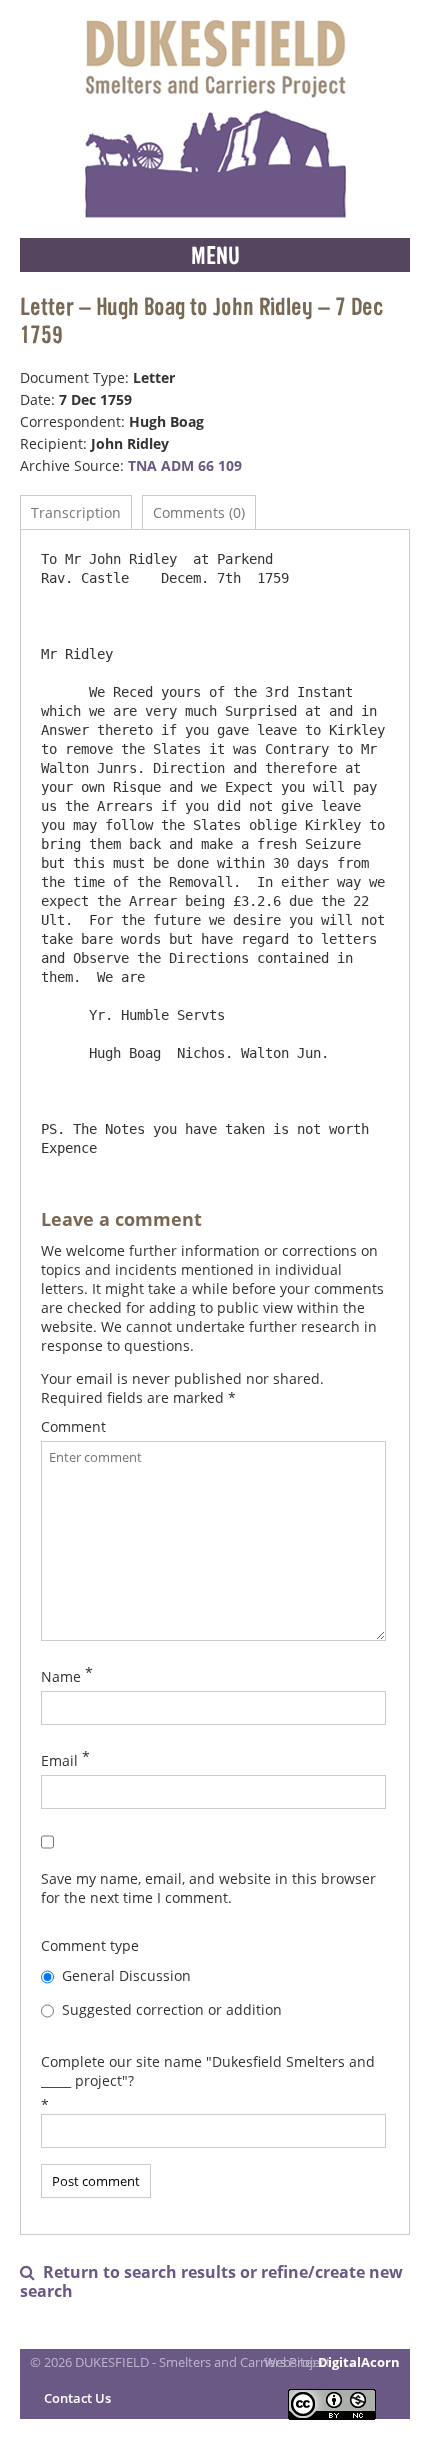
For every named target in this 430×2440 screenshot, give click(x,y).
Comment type (90, 1945)
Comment (73, 1426)
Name (61, 1676)
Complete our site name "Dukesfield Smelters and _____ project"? (208, 2071)
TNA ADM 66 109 (185, 465)
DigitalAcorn (359, 2362)
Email (59, 1760)
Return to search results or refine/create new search (211, 2282)
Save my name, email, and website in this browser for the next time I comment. (208, 1888)
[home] (215, 119)
